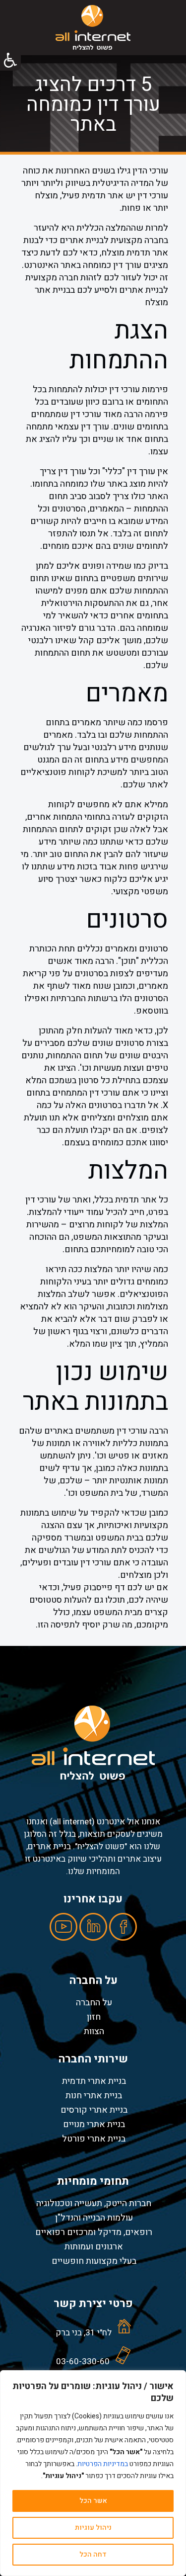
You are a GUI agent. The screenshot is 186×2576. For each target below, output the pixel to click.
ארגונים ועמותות (94, 2246)
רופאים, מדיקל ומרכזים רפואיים (94, 2232)
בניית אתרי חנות (94, 2095)
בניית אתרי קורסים (94, 2110)
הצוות (94, 2031)
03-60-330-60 (83, 2361)
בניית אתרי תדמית (94, 2081)
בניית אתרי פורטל (94, 2139)
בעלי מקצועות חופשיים (94, 2261)
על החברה (94, 2002)
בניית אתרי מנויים (94, 2124)
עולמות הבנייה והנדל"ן (94, 2218)
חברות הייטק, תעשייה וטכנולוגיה (94, 2203)
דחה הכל (93, 2554)
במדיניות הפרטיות (103, 2464)
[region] (93, 2473)
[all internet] (93, 27)
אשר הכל (93, 2501)
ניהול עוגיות (93, 2528)
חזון (94, 2017)
